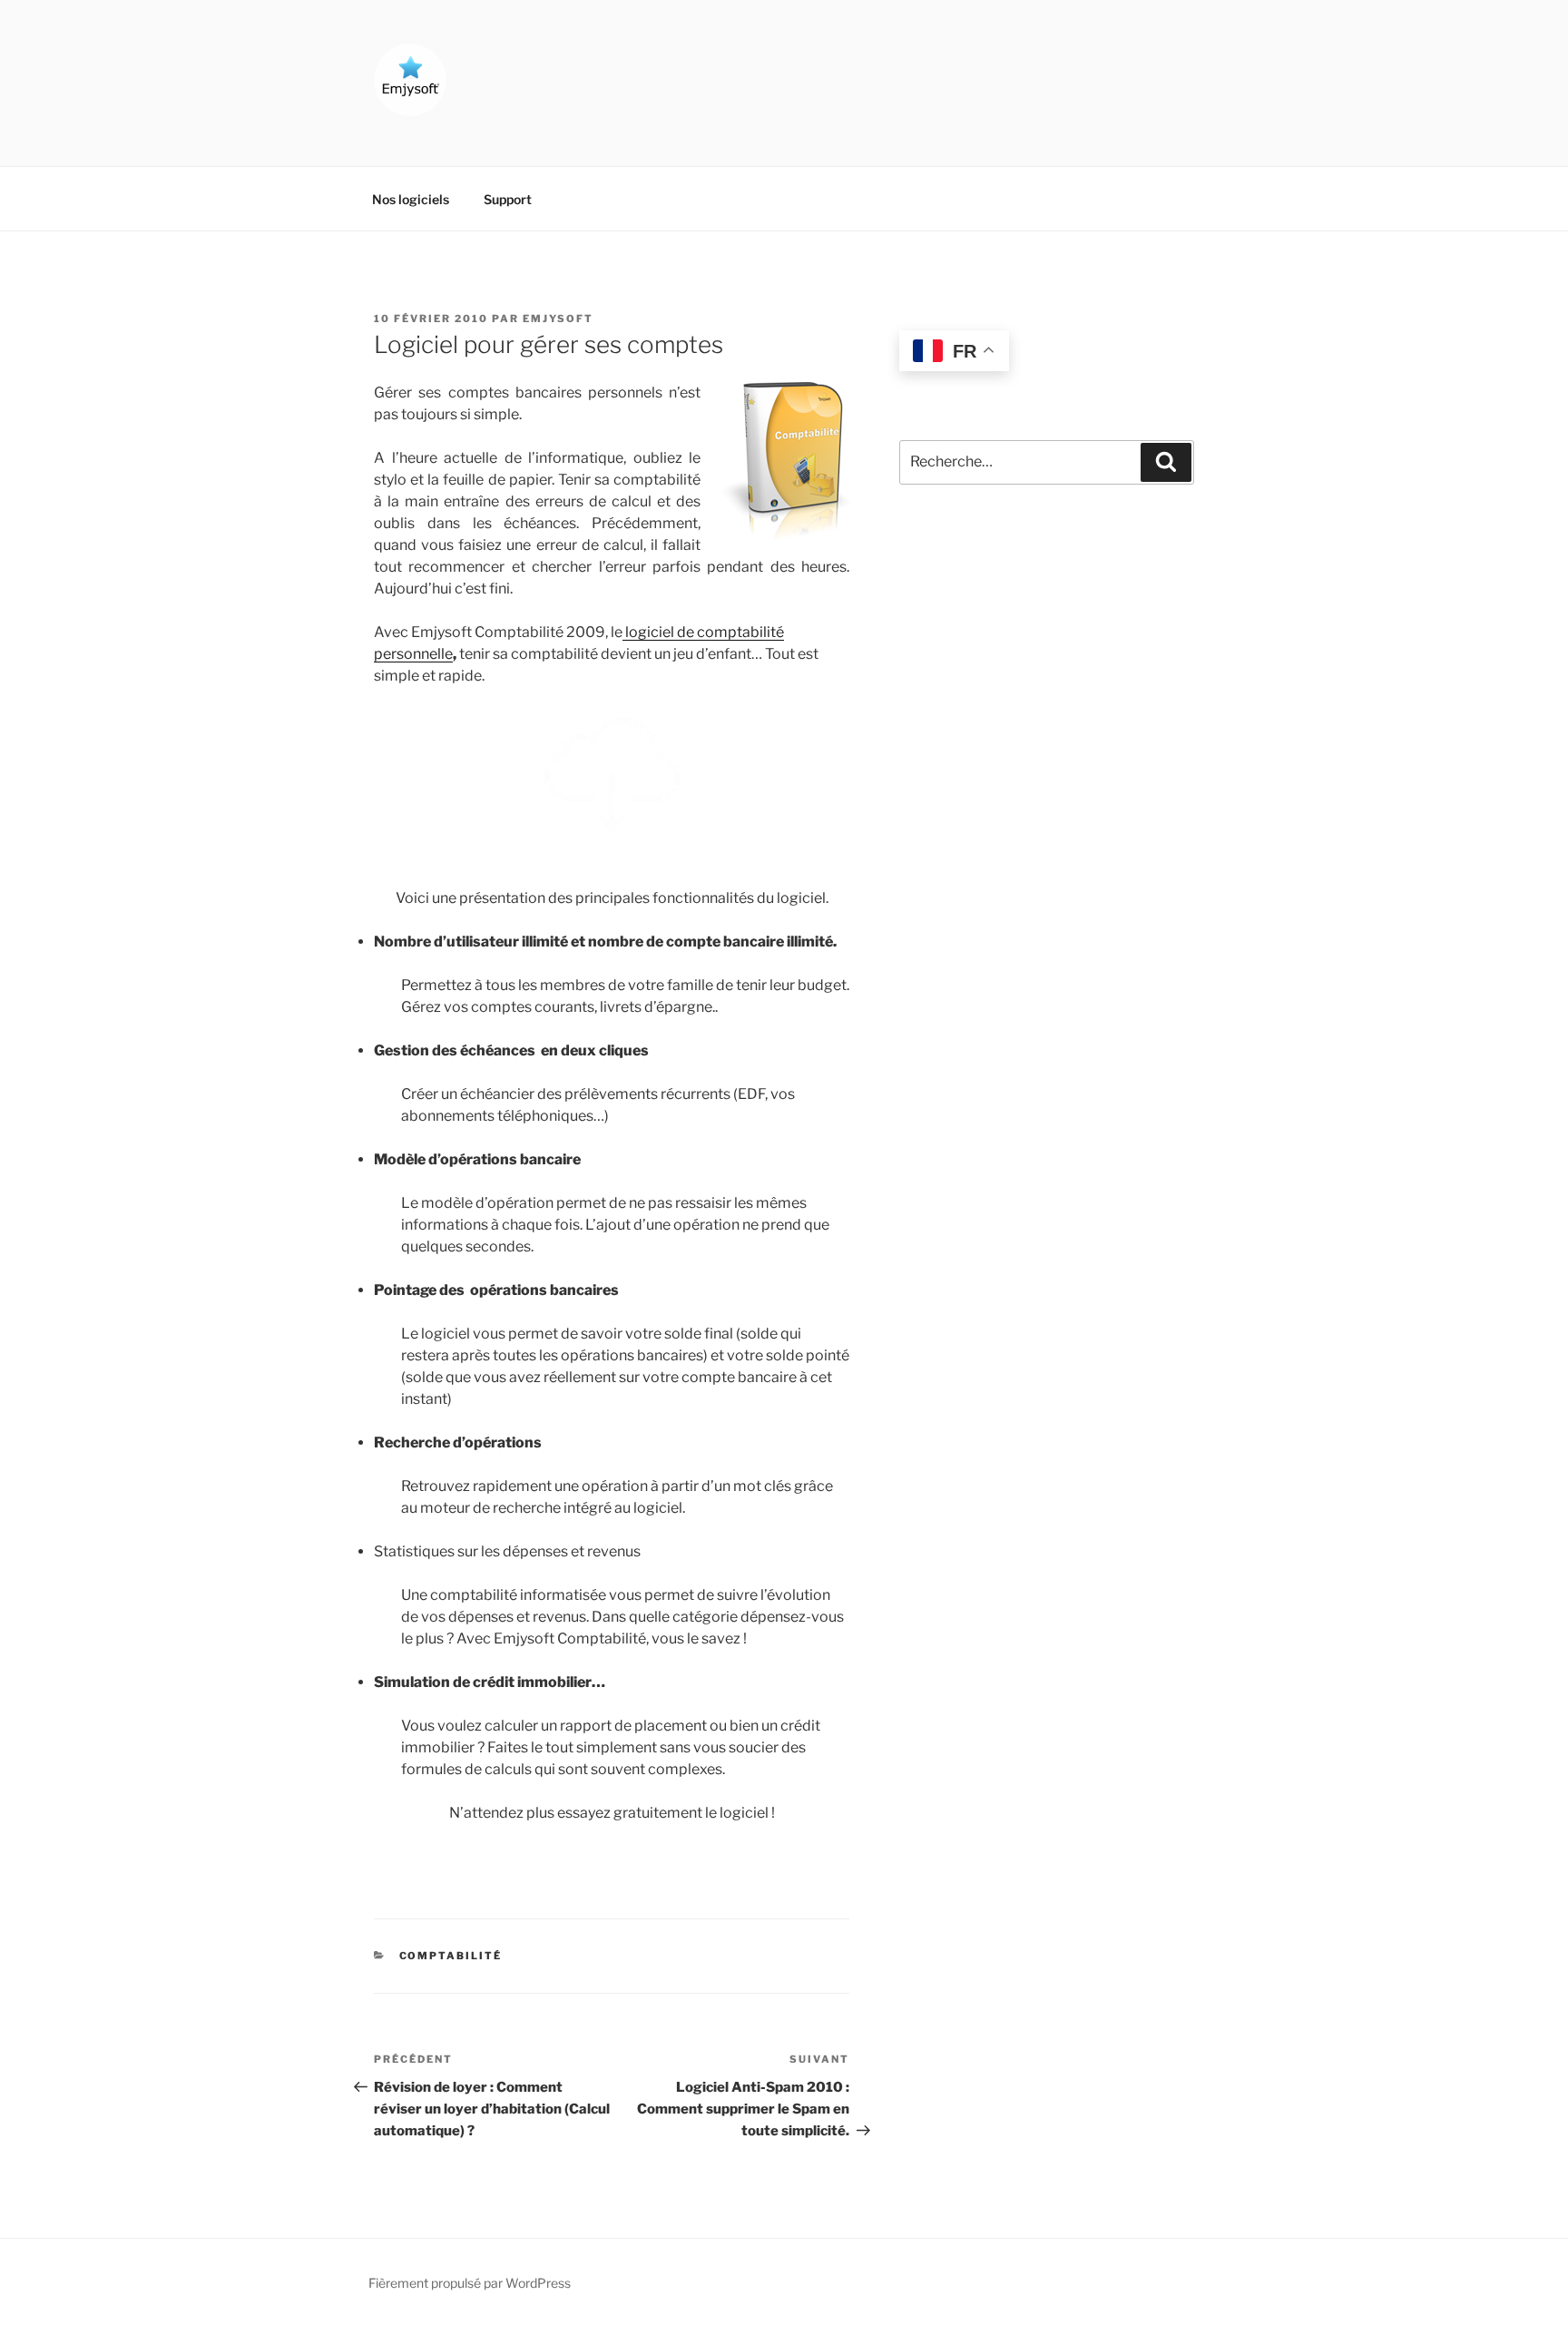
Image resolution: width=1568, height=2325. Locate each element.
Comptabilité (451, 1956)
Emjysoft (558, 319)
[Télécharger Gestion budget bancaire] (612, 776)
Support (508, 199)
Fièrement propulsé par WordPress (470, 2283)
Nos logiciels (411, 199)
